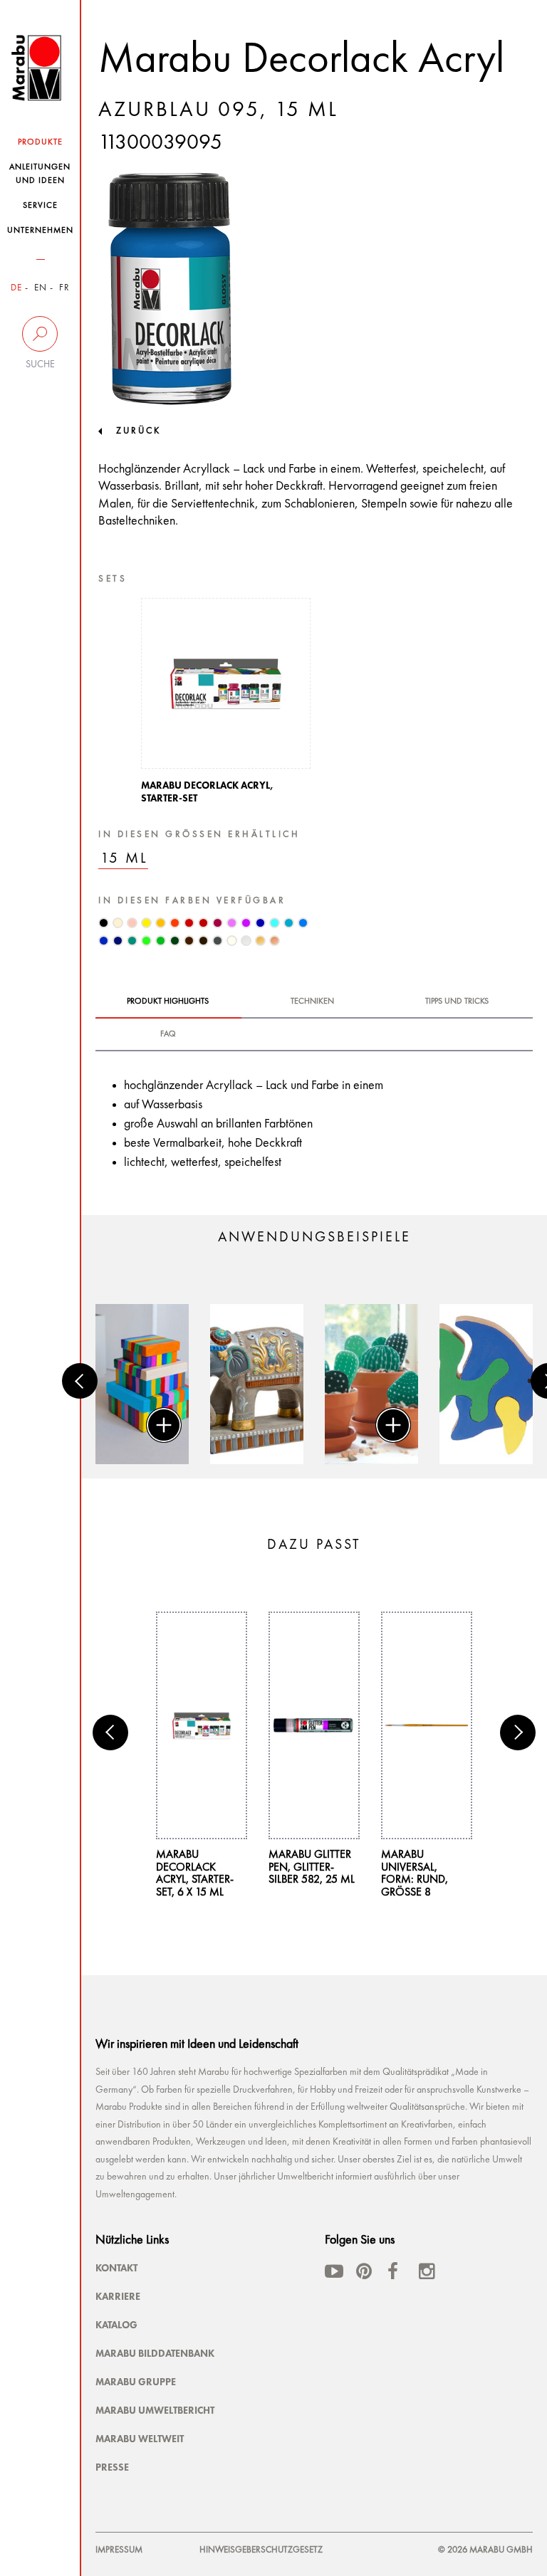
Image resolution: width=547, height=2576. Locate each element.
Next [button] (518, 1733)
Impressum (119, 2550)
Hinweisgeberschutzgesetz (261, 2550)
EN (41, 288)
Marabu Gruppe (136, 2382)
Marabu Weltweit (140, 2439)
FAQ (168, 1034)
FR (64, 288)
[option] (226, 705)
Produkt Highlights (168, 1002)
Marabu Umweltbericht (155, 2410)
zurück (139, 431)
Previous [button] (80, 1381)
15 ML (124, 859)
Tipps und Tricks (457, 1002)
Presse (112, 2467)
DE (16, 288)
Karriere (118, 2296)
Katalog (116, 2325)
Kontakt (116, 2268)
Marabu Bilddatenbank (155, 2353)
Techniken (312, 1002)
